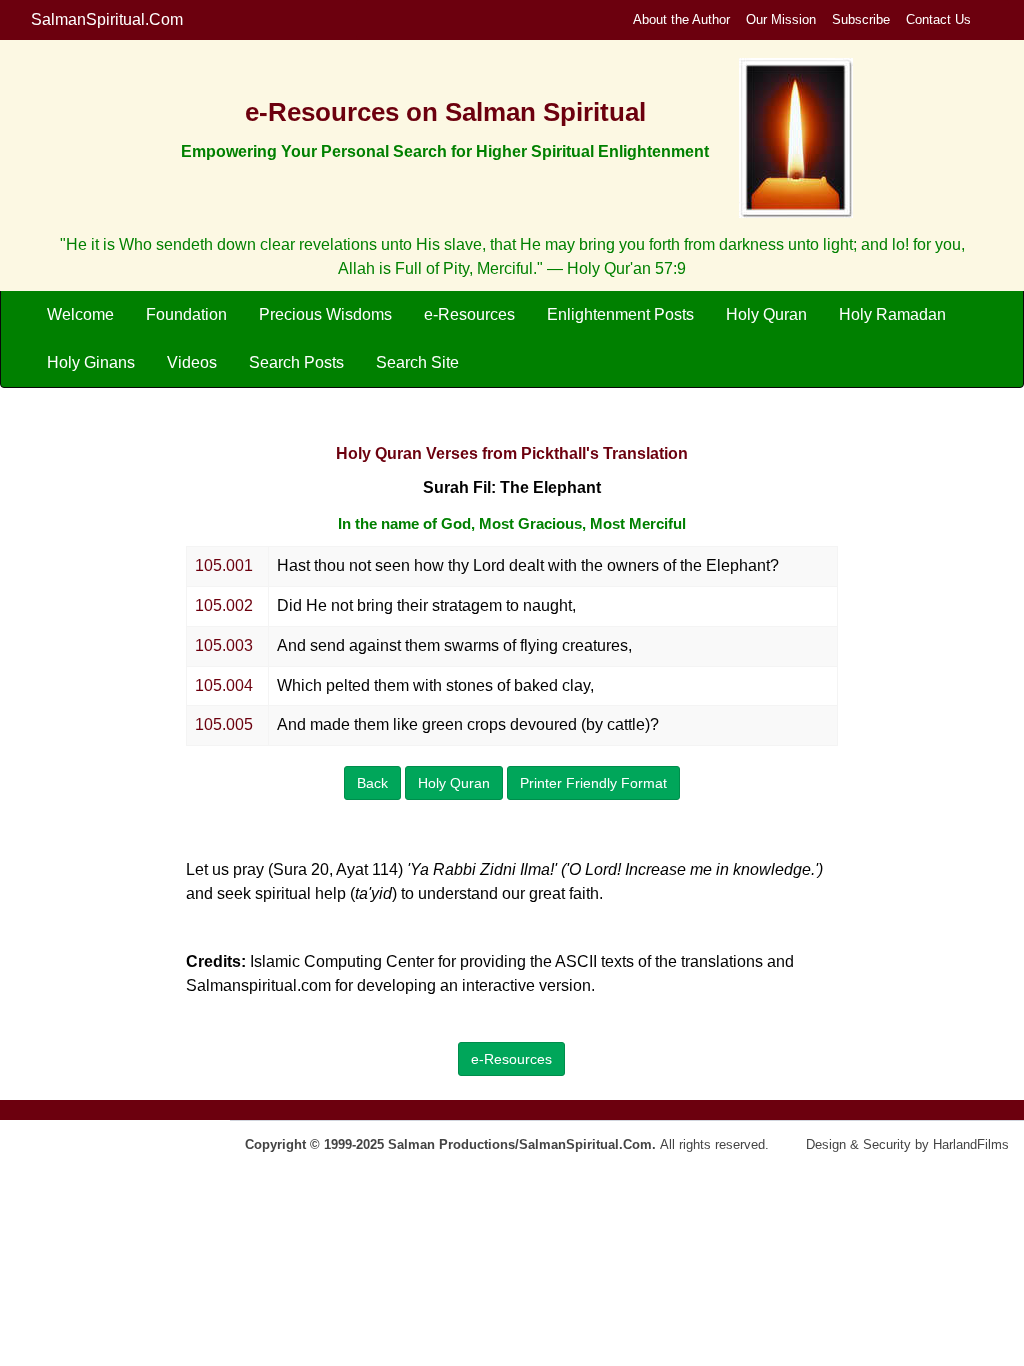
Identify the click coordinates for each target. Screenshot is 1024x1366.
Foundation (186, 314)
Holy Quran (766, 314)
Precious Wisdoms (325, 314)
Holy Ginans (91, 362)
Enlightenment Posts (620, 314)
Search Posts (296, 362)
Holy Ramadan (892, 314)
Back (372, 783)
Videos (192, 362)
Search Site (417, 362)
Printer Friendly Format (593, 783)
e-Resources (469, 314)
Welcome (80, 314)
